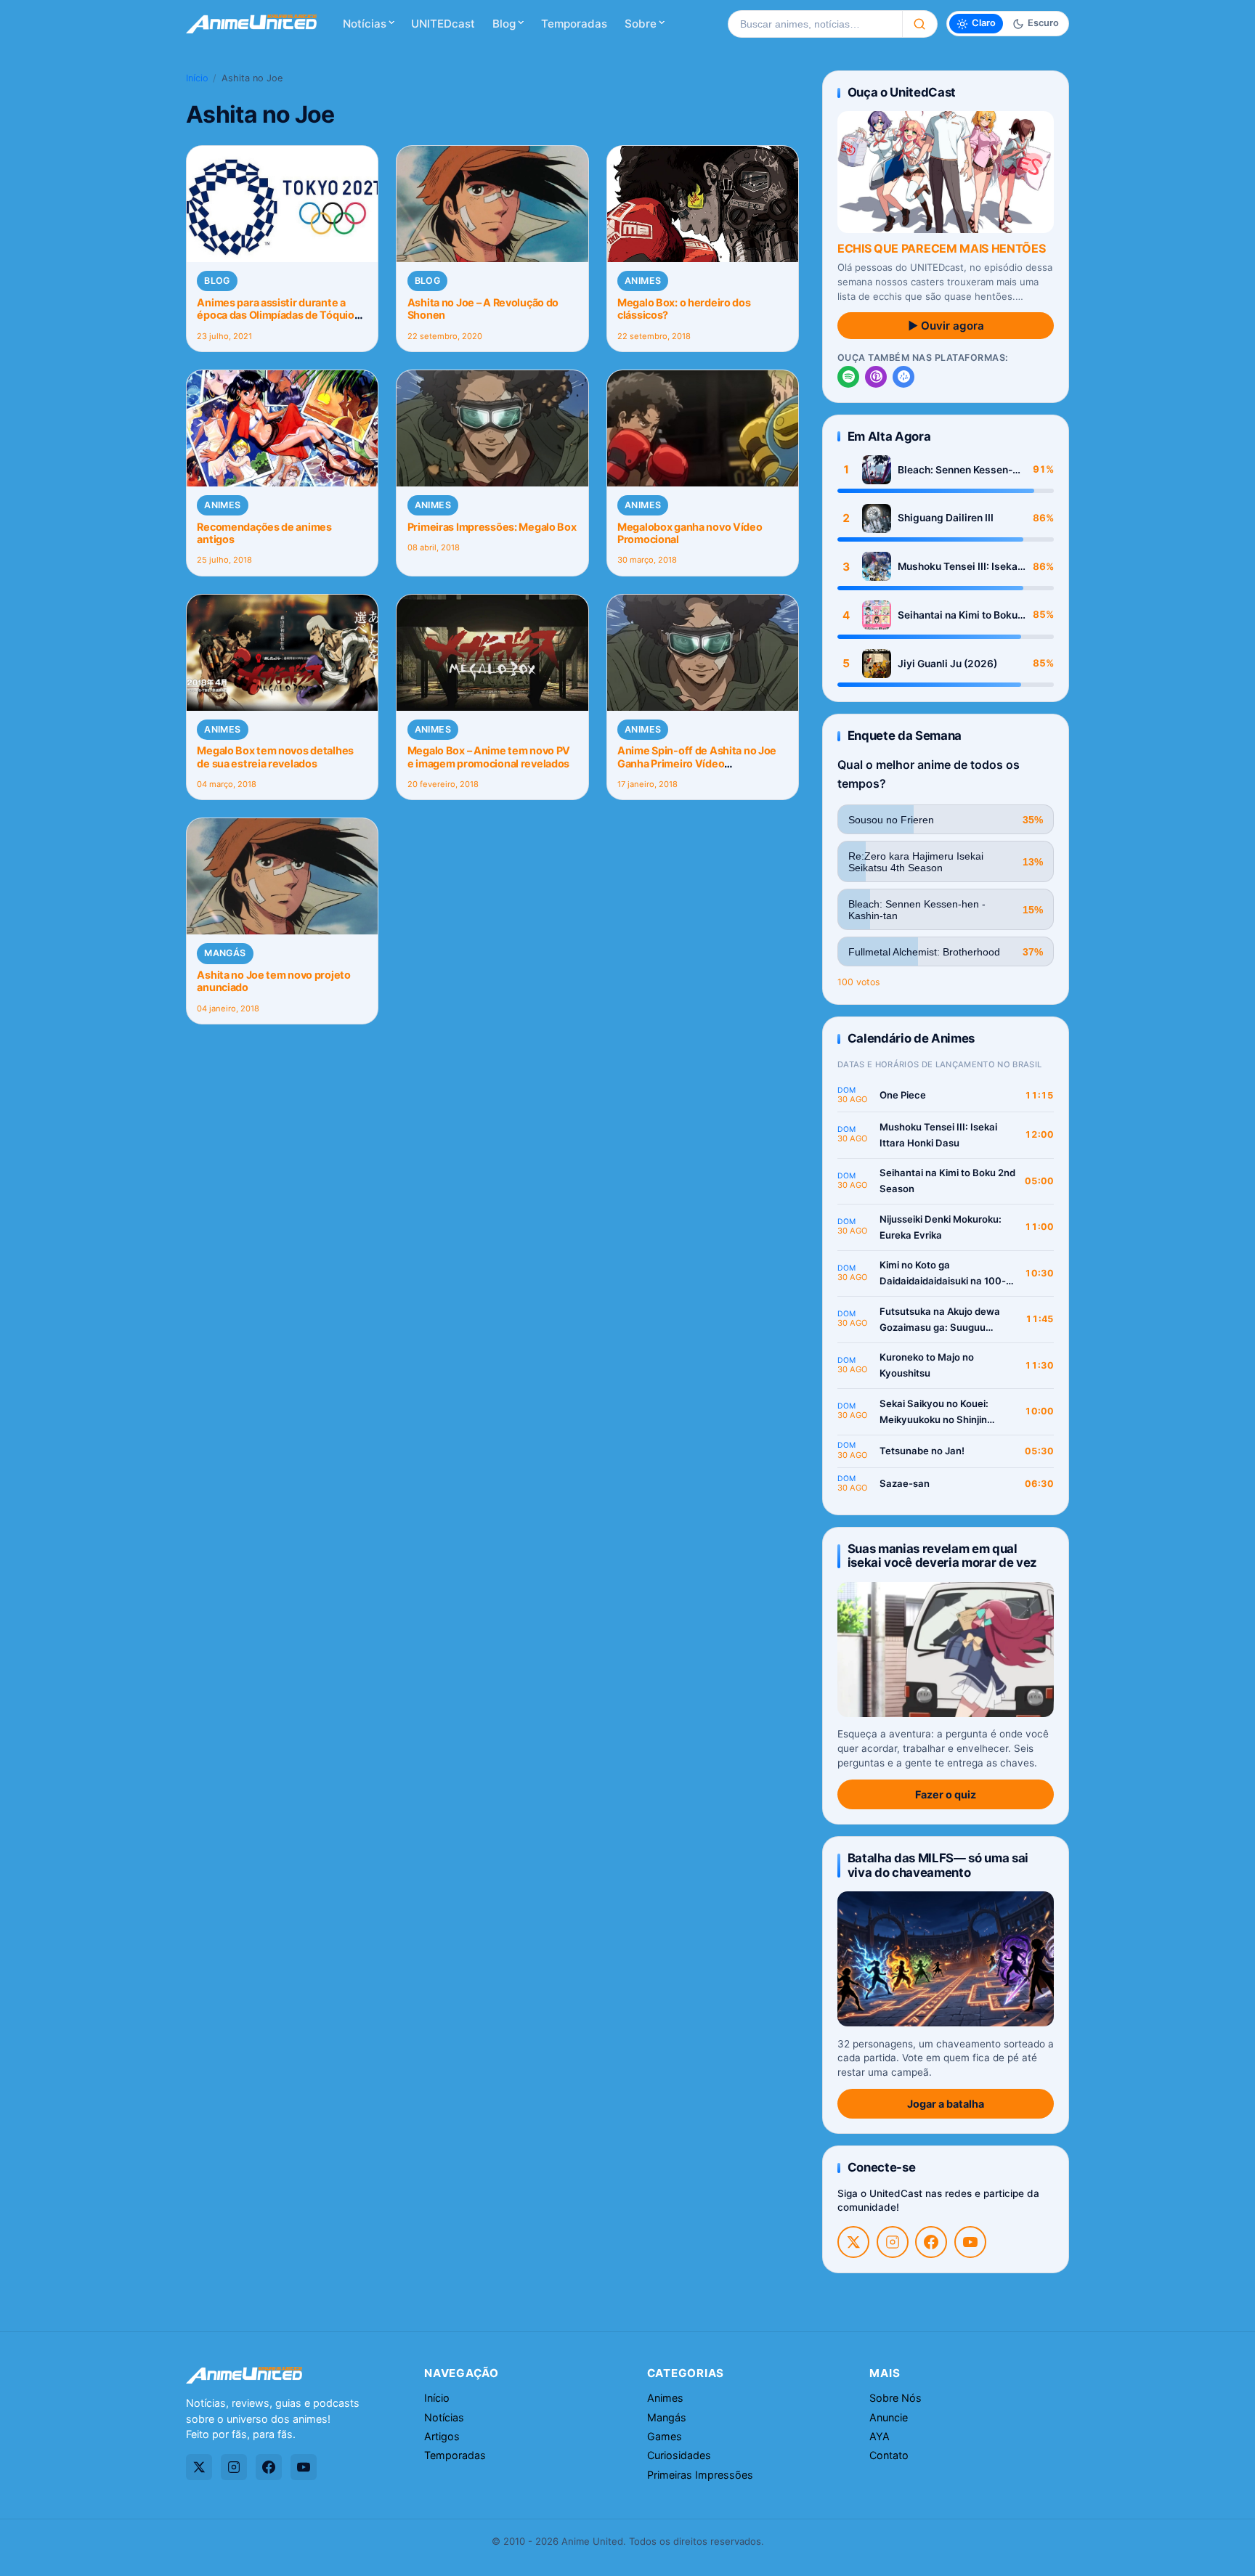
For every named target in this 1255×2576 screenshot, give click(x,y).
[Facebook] (931, 2242)
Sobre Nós (895, 2398)
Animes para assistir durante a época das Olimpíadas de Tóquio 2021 (275, 315)
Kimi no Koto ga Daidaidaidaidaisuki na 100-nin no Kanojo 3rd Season (943, 1274)
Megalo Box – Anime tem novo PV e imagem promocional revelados (489, 757)
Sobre (641, 24)
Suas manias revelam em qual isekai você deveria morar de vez (942, 1556)
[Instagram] (893, 2242)
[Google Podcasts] (903, 377)
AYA (880, 2436)
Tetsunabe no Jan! (922, 1451)
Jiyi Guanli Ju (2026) (947, 664)
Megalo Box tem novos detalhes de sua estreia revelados (275, 757)
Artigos (442, 2436)
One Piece (903, 1095)
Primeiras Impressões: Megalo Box (492, 527)
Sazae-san (905, 1483)
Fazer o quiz (946, 1794)
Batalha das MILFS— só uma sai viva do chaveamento (938, 1865)
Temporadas (574, 24)
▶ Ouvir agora (946, 326)
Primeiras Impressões (700, 2475)
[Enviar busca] (920, 24)
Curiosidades (679, 2455)
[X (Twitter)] (853, 2242)
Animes (643, 281)
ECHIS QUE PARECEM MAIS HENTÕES (941, 248)
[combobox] (815, 24)
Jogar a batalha (946, 2104)
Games (665, 2436)
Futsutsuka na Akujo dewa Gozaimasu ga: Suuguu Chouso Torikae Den (940, 1320)
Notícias (365, 24)
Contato (889, 2455)
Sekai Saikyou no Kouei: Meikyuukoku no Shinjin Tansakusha (934, 1413)
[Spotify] (848, 377)
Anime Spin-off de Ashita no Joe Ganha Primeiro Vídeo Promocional (697, 763)
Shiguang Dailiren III (946, 518)
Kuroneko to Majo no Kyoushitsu (927, 1365)
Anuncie (889, 2417)
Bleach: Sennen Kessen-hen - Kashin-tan (955, 470)
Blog (504, 24)
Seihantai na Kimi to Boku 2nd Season (958, 615)
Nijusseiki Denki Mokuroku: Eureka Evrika (941, 1227)
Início (197, 78)
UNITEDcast (443, 24)
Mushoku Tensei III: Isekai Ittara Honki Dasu (959, 567)
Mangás (225, 953)
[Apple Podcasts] (876, 377)
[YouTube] (970, 2242)
